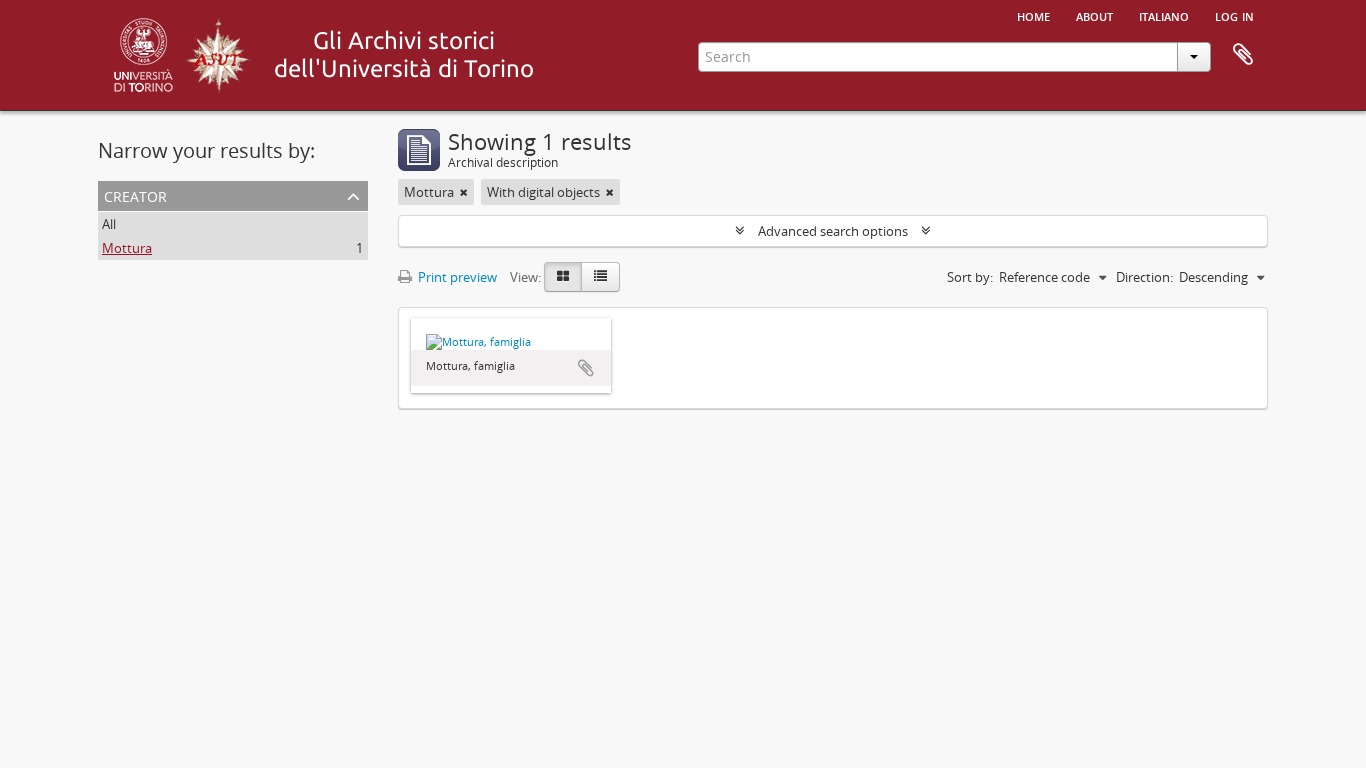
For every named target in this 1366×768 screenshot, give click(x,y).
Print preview (456, 277)
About (1094, 15)
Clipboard (1243, 55)
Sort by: (970, 277)
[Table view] (600, 277)
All (109, 224)
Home (1033, 15)
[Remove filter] (464, 192)
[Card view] (563, 277)
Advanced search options (833, 231)
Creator (135, 194)
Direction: (1144, 277)
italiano (1164, 15)
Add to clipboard (586, 368)
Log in (1234, 15)
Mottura (127, 248)
